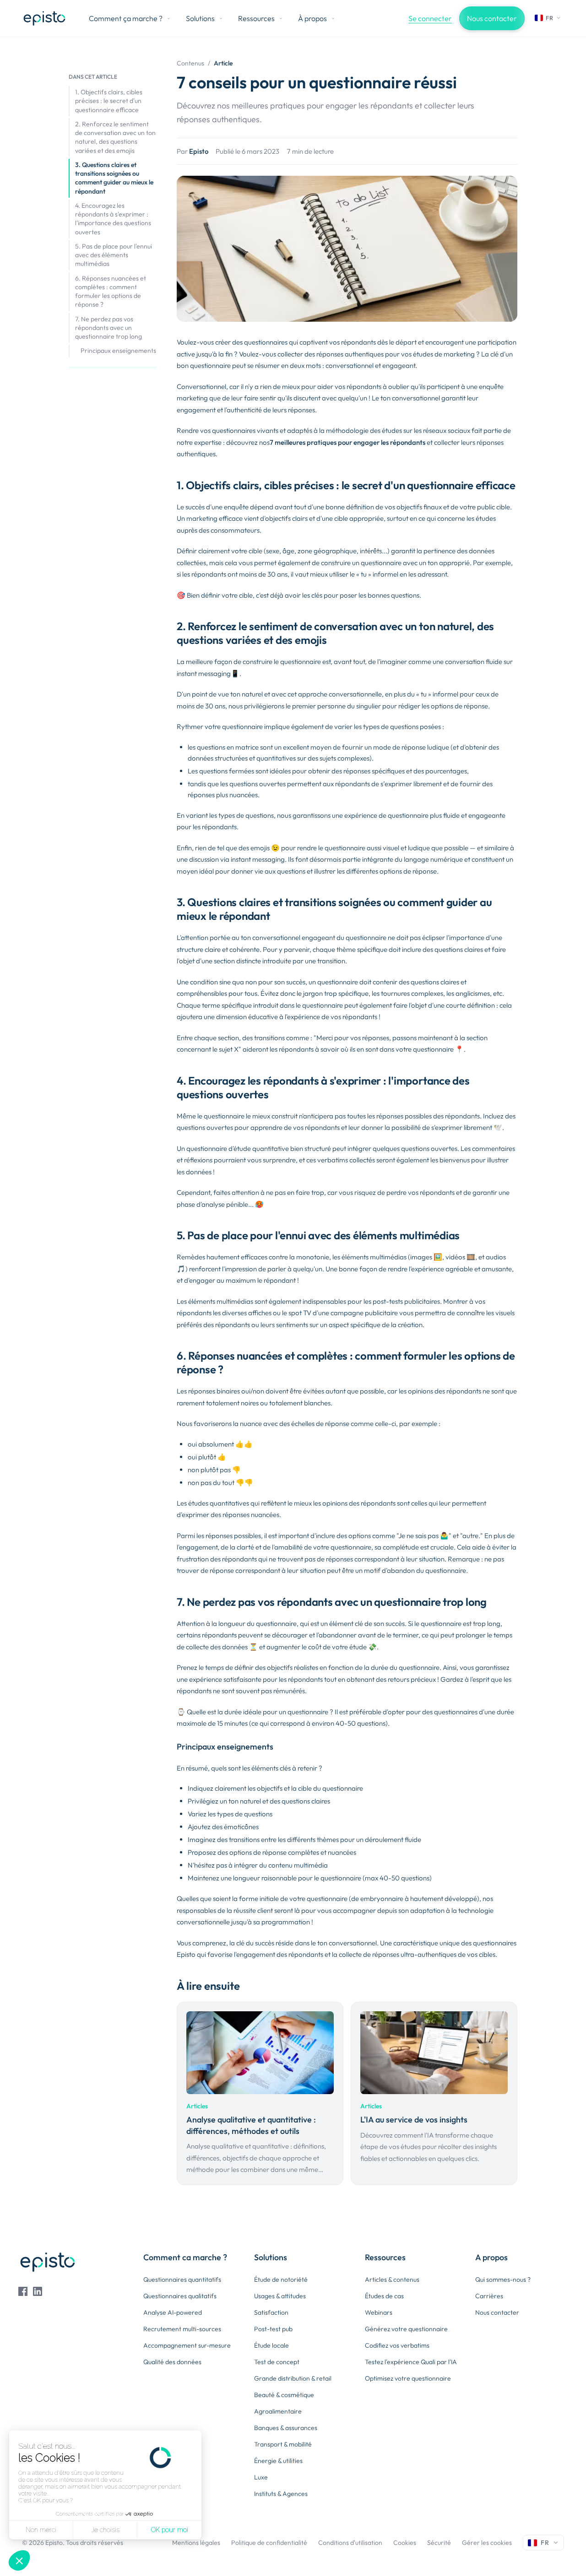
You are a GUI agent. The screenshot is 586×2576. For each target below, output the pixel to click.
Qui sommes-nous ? (503, 2279)
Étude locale (271, 2345)
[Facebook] (23, 2291)
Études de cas (384, 2296)
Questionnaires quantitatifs (182, 2279)
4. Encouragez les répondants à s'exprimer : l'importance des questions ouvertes (113, 219)
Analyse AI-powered (173, 2312)
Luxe (261, 2477)
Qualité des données (172, 2362)
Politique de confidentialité (269, 2543)
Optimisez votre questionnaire (408, 2378)
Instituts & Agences (281, 2494)
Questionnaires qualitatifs (180, 2296)
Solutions (200, 18)
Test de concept (277, 2362)
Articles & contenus (392, 2279)
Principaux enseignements (118, 351)
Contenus (190, 63)
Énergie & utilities (278, 2461)
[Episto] (44, 18)
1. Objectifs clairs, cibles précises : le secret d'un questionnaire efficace (109, 101)
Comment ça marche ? (126, 18)
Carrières (489, 2296)
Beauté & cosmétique (284, 2395)
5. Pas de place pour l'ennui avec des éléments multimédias (114, 255)
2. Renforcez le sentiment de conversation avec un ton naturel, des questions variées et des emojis (115, 137)
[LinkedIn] (38, 2291)
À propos (312, 18)
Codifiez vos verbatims (397, 2345)
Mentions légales (196, 2543)
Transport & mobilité (283, 2444)
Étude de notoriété (281, 2279)
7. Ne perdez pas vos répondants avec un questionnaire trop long (109, 328)
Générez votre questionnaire (406, 2329)
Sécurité (439, 2543)
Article (223, 63)
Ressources (256, 18)
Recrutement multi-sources (182, 2329)
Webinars (379, 2312)
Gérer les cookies (487, 2543)
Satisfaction (271, 2312)
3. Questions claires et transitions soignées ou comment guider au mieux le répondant (114, 178)
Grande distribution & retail (293, 2378)
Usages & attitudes (280, 2296)
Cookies (405, 2543)
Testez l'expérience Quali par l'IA (411, 2362)
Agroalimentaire (278, 2411)
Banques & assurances (286, 2428)
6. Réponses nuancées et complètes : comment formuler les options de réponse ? (111, 292)
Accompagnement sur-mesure (187, 2345)
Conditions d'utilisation (350, 2543)
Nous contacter (492, 18)
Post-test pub (273, 2329)
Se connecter (430, 18)
